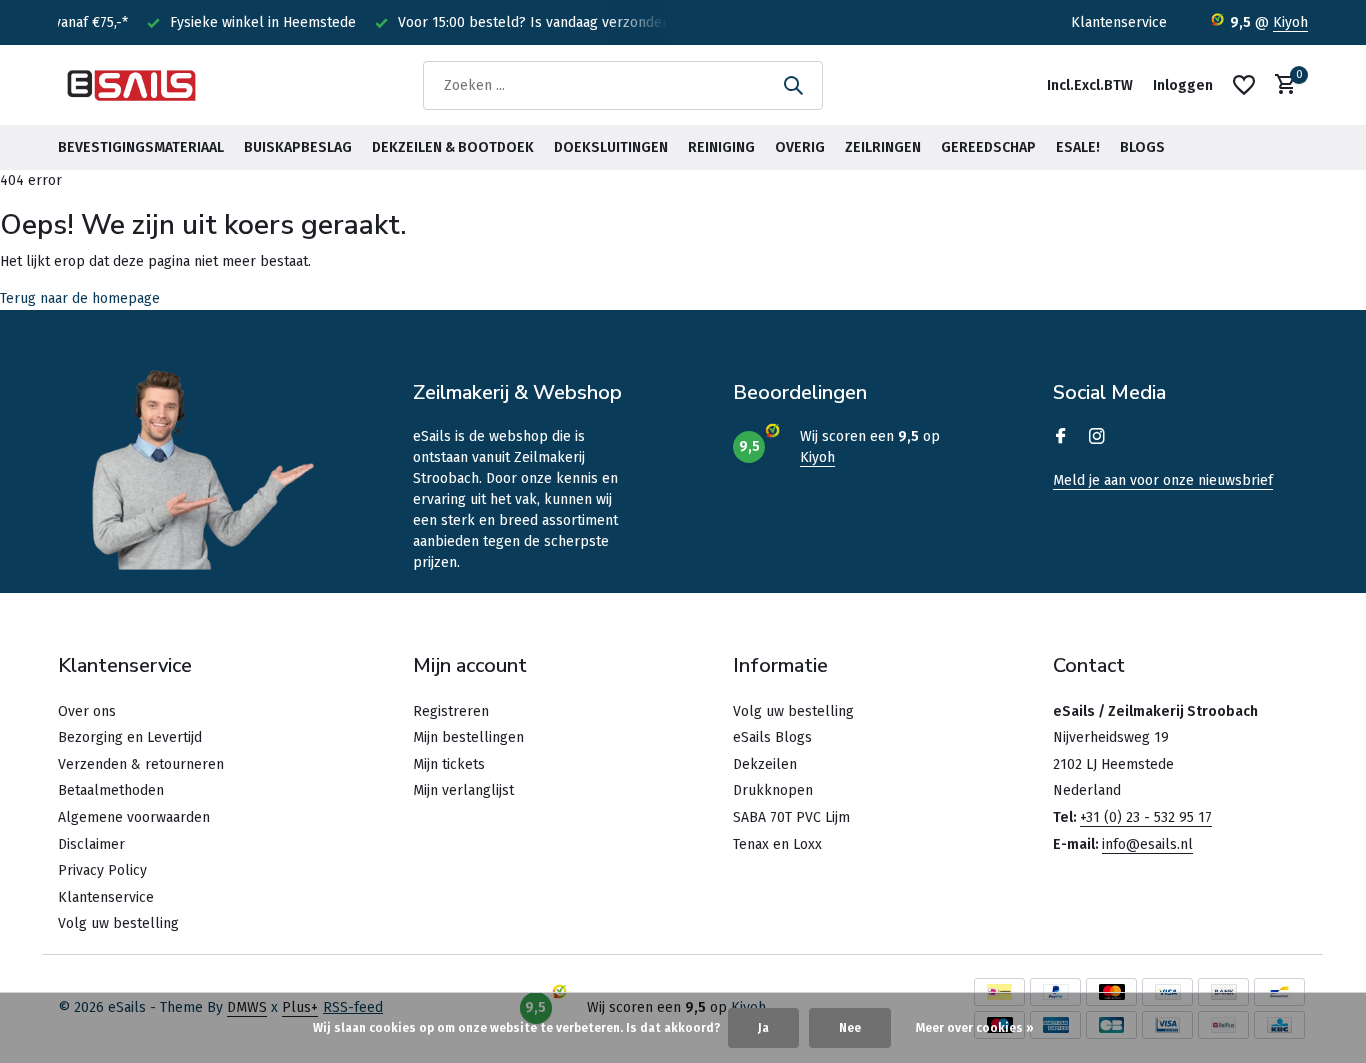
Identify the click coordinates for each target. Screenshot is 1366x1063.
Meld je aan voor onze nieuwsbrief (1163, 480)
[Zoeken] (793, 85)
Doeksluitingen (611, 147)
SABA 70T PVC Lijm (791, 817)
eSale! (1078, 147)
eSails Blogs (772, 737)
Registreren (451, 711)
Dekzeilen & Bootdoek (453, 147)
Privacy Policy (102, 870)
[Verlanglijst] (1244, 85)
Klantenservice (1119, 22)
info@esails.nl (1147, 844)
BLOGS (1142, 147)
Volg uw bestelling (118, 923)
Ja (763, 1028)
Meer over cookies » (975, 1028)
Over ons (87, 711)
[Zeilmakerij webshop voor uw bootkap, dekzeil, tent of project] (133, 85)
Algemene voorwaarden (134, 817)
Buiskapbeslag (298, 147)
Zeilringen (883, 147)
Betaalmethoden (111, 790)
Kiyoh (1290, 22)
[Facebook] (1061, 438)
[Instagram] (1097, 438)
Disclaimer (91, 844)
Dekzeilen (765, 764)
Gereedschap (988, 147)
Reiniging (721, 147)
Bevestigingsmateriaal (141, 147)
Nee (850, 1028)
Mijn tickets (449, 764)
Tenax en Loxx (777, 844)
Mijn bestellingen (468, 737)
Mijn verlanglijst (463, 790)
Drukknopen (773, 790)
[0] (1280, 85)
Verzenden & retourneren (141, 764)
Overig (800, 147)
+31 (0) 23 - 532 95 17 (1146, 817)
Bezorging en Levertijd (130, 737)
